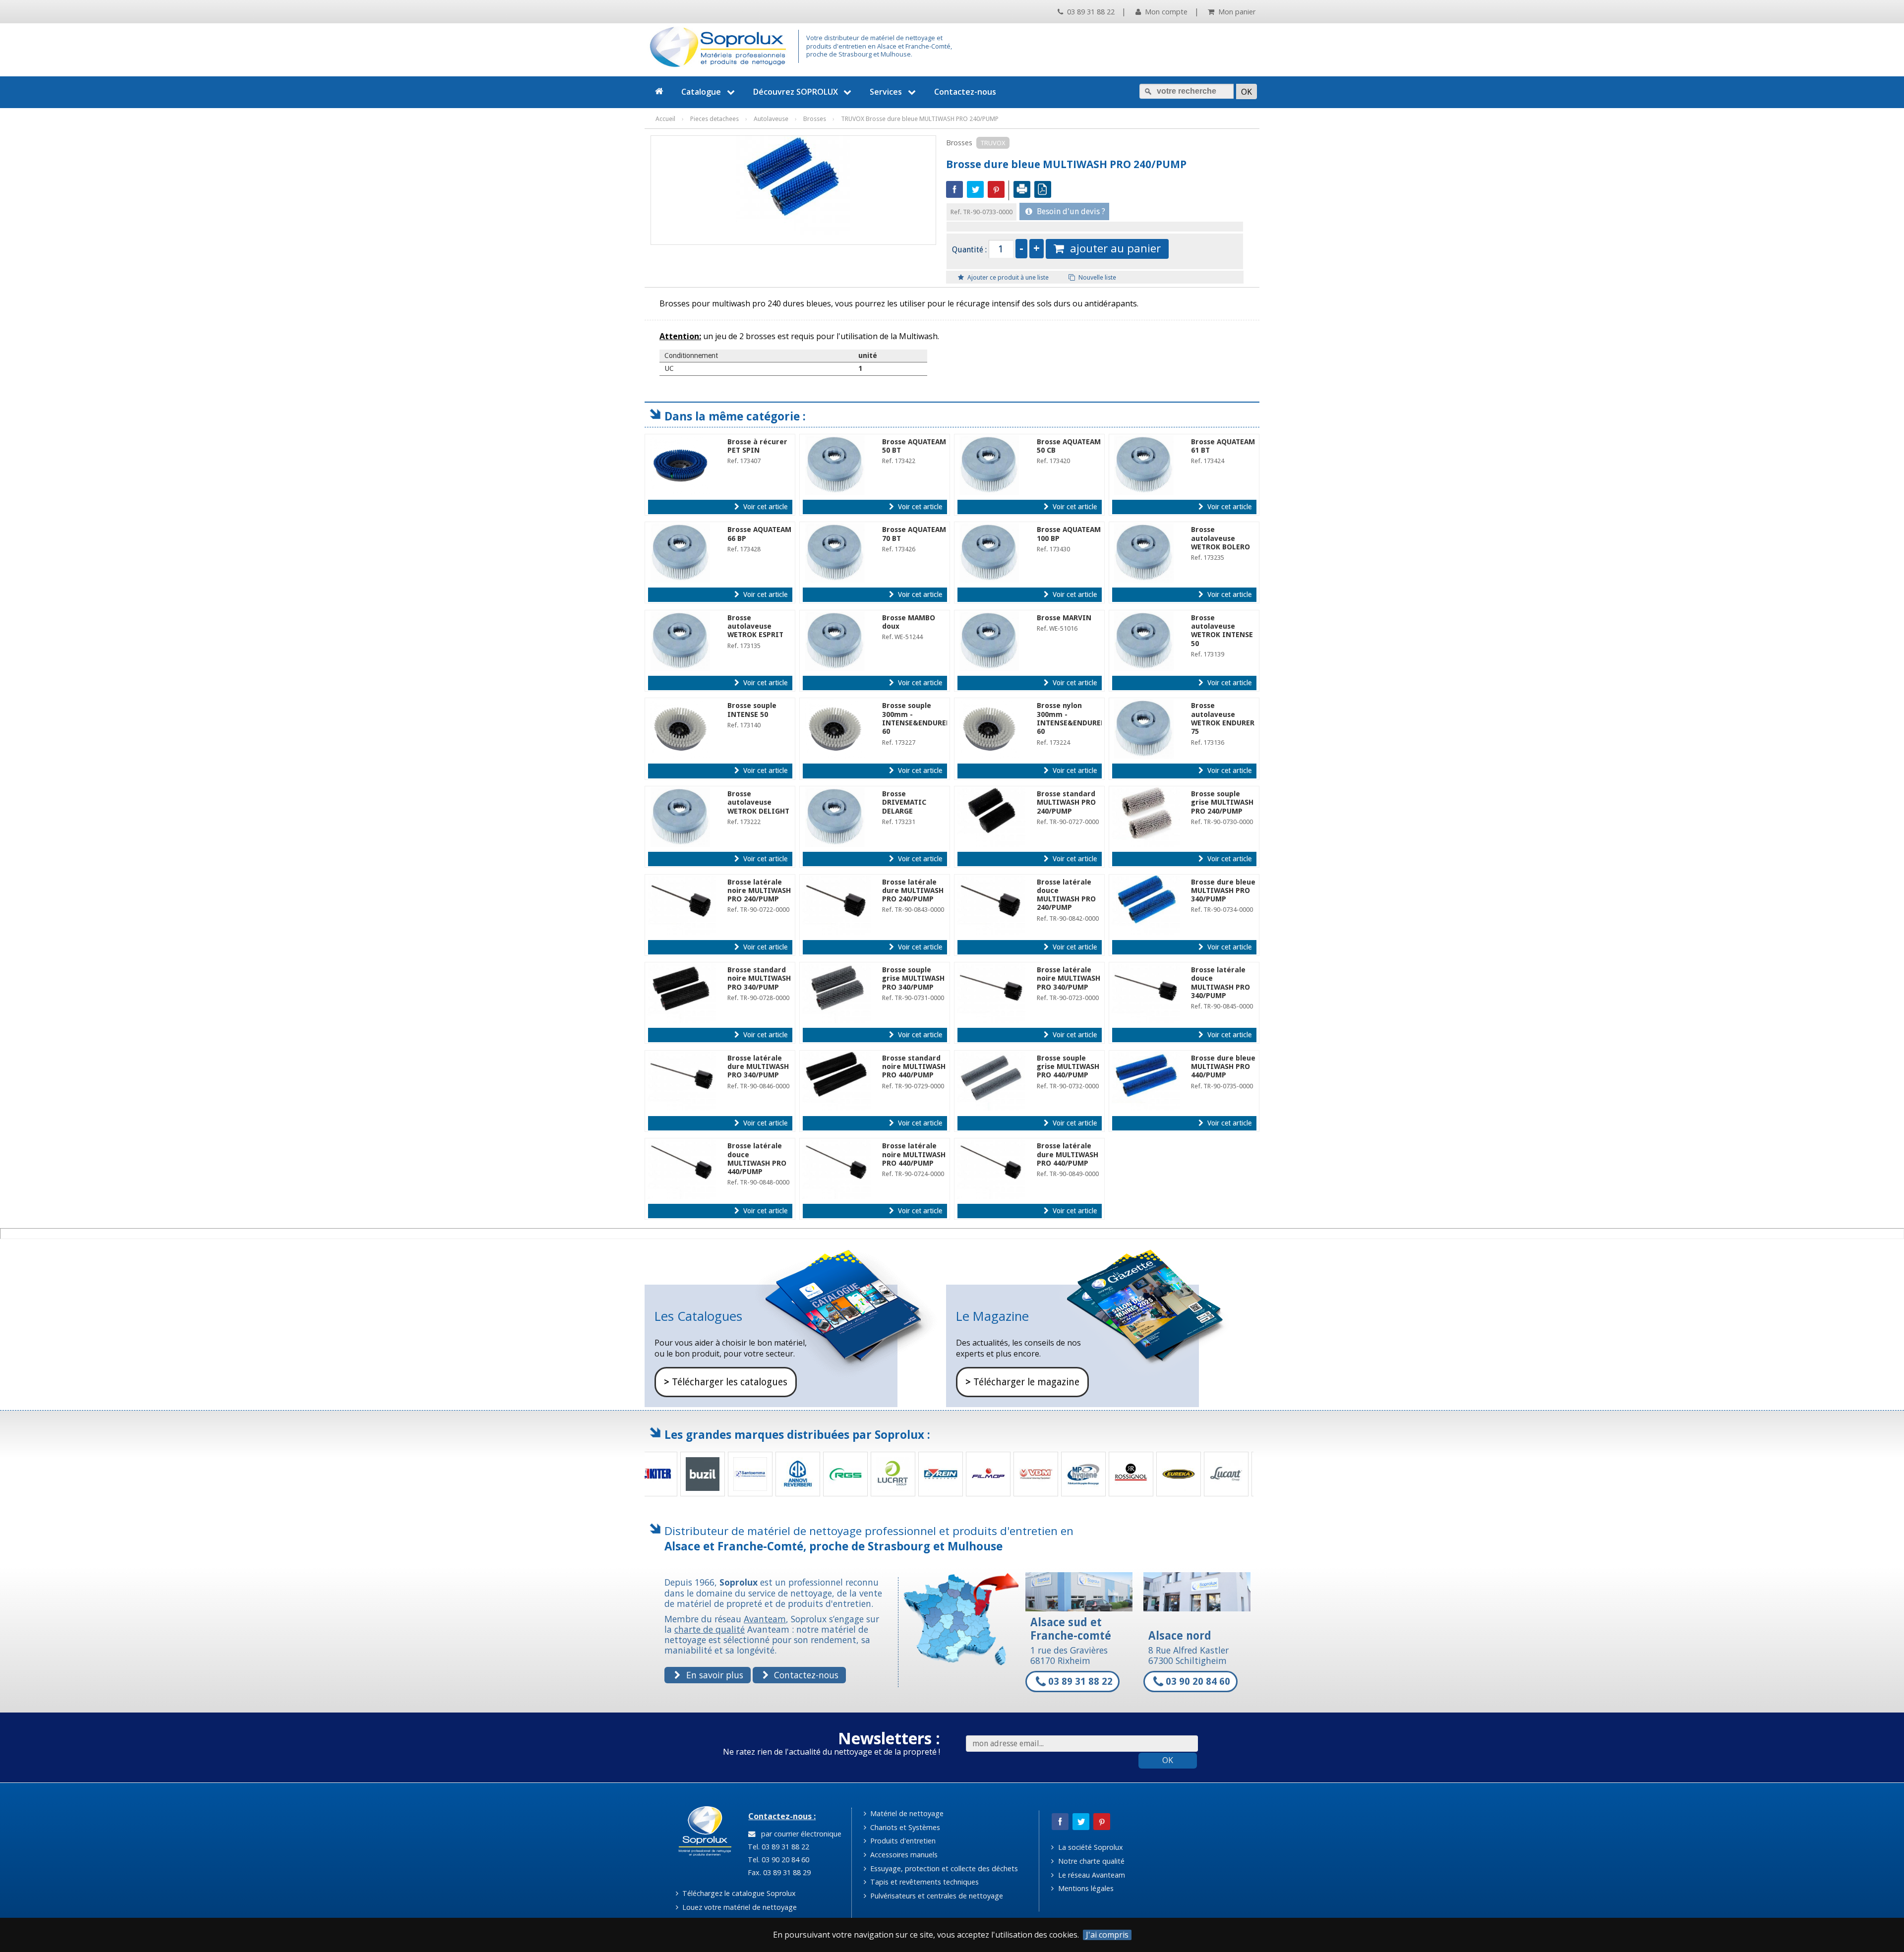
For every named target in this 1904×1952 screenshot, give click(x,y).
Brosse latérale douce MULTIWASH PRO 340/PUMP (1220, 983)
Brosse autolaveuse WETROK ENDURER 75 (1223, 718)
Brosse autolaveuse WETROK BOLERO (1220, 538)
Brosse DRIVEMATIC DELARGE (904, 802)
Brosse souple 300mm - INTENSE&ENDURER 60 (916, 718)
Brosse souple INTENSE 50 (752, 710)
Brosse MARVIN (1064, 618)
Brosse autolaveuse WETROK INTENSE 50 (1222, 631)
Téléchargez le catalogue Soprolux (738, 1893)
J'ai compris (1107, 1935)
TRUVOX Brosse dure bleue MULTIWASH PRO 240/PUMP (920, 119)
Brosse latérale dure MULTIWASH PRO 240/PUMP (913, 891)
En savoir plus (714, 1675)
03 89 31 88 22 (1090, 12)
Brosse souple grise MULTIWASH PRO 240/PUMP (1222, 802)
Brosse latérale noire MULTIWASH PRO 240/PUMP (759, 891)
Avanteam (765, 1619)
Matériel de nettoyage (906, 1813)
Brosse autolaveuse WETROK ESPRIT (755, 626)
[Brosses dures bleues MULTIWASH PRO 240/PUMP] (793, 185)
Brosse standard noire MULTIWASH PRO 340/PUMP (759, 978)
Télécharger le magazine (1022, 1382)
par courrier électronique (799, 1834)
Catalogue (701, 92)
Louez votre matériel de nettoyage (739, 1907)
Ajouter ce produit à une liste (1007, 277)
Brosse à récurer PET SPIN (757, 446)
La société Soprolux (1090, 1847)
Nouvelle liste (1097, 277)
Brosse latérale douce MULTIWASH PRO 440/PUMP (757, 1159)
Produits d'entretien (902, 1841)
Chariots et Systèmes (904, 1827)
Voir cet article (764, 507)
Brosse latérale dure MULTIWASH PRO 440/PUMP (1068, 1154)
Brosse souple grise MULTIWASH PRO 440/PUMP (1068, 1067)
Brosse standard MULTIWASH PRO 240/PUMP (1066, 802)
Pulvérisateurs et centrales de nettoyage (936, 1896)
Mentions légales (1085, 1888)
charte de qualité (710, 1629)
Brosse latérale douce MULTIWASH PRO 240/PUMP (1066, 895)
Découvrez (796, 92)
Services (886, 92)
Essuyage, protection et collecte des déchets (943, 1868)
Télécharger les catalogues (726, 1382)
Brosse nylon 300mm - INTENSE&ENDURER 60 (1071, 718)
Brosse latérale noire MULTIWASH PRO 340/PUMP (1069, 978)
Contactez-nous (965, 92)
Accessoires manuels (903, 1855)
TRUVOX (993, 143)
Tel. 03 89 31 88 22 (777, 1847)
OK (1168, 1760)
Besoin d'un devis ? (1070, 211)
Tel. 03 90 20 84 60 (777, 1860)
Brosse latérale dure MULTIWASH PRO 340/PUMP (758, 1067)
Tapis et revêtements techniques (923, 1882)
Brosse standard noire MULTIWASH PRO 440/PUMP (914, 1067)
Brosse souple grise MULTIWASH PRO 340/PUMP (913, 978)
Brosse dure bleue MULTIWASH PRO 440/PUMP (1223, 1067)
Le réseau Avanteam (1091, 1875)
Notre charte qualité (1090, 1861)
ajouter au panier (1112, 248)
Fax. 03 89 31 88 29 (778, 1872)
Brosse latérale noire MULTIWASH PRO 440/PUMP (914, 1154)
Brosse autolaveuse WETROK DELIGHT (758, 802)
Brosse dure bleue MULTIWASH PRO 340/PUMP (1223, 891)
